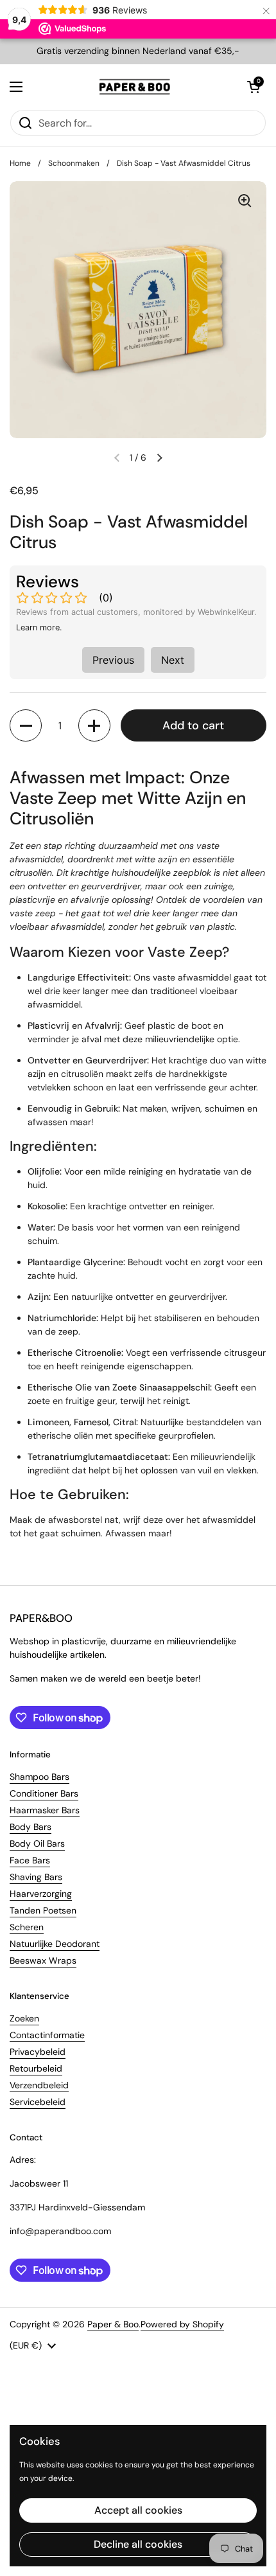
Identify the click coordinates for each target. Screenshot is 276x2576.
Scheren (27, 1927)
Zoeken (24, 2018)
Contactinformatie (47, 2035)
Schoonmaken (74, 163)
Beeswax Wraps (43, 1960)
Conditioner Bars (44, 1793)
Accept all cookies (138, 2510)
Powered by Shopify (182, 2324)
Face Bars (30, 1860)
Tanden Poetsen (43, 1910)
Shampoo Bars (39, 1777)
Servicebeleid (38, 2102)
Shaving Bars (36, 1877)
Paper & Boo (113, 2324)
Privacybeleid (38, 2052)
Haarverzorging (41, 1894)
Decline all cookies (138, 2544)
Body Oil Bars (37, 1843)
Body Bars (30, 1827)
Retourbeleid (36, 2068)
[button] (254, 87)
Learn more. (39, 627)
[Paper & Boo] (135, 87)
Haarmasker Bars (45, 1810)
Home (20, 163)
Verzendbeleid (39, 2085)
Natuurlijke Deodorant (55, 1944)
